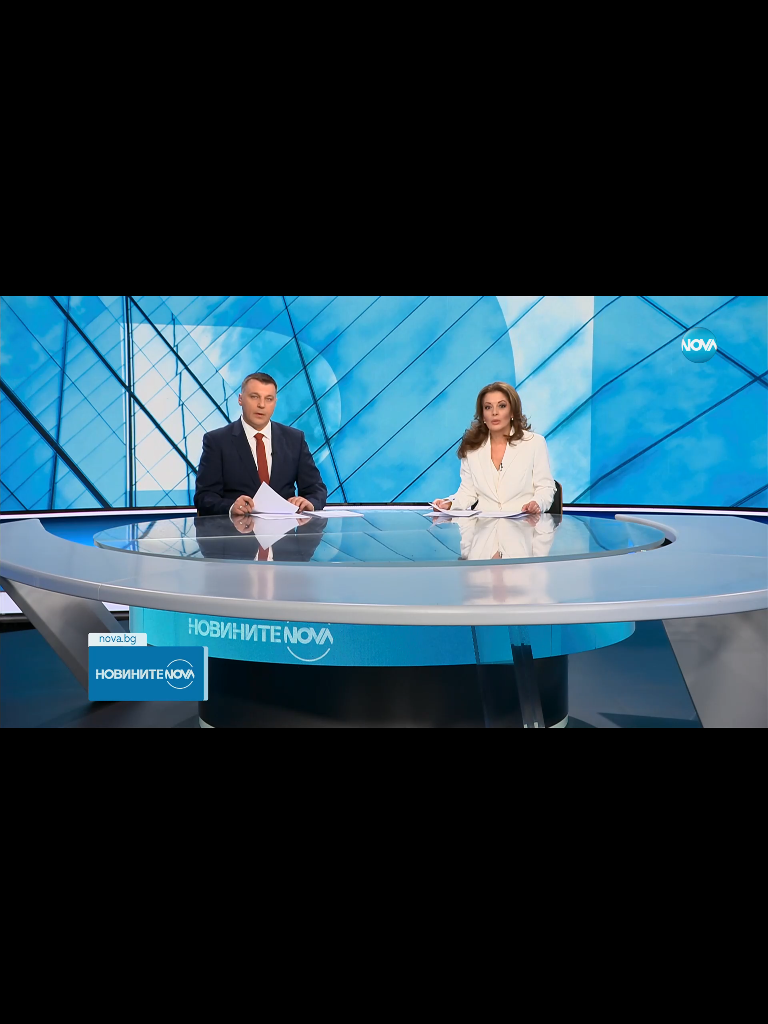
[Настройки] (729, 35)
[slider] (66, 970)
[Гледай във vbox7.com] (731, 998)
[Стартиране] (33, 998)
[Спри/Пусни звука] (75, 998)
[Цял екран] (689, 998)
